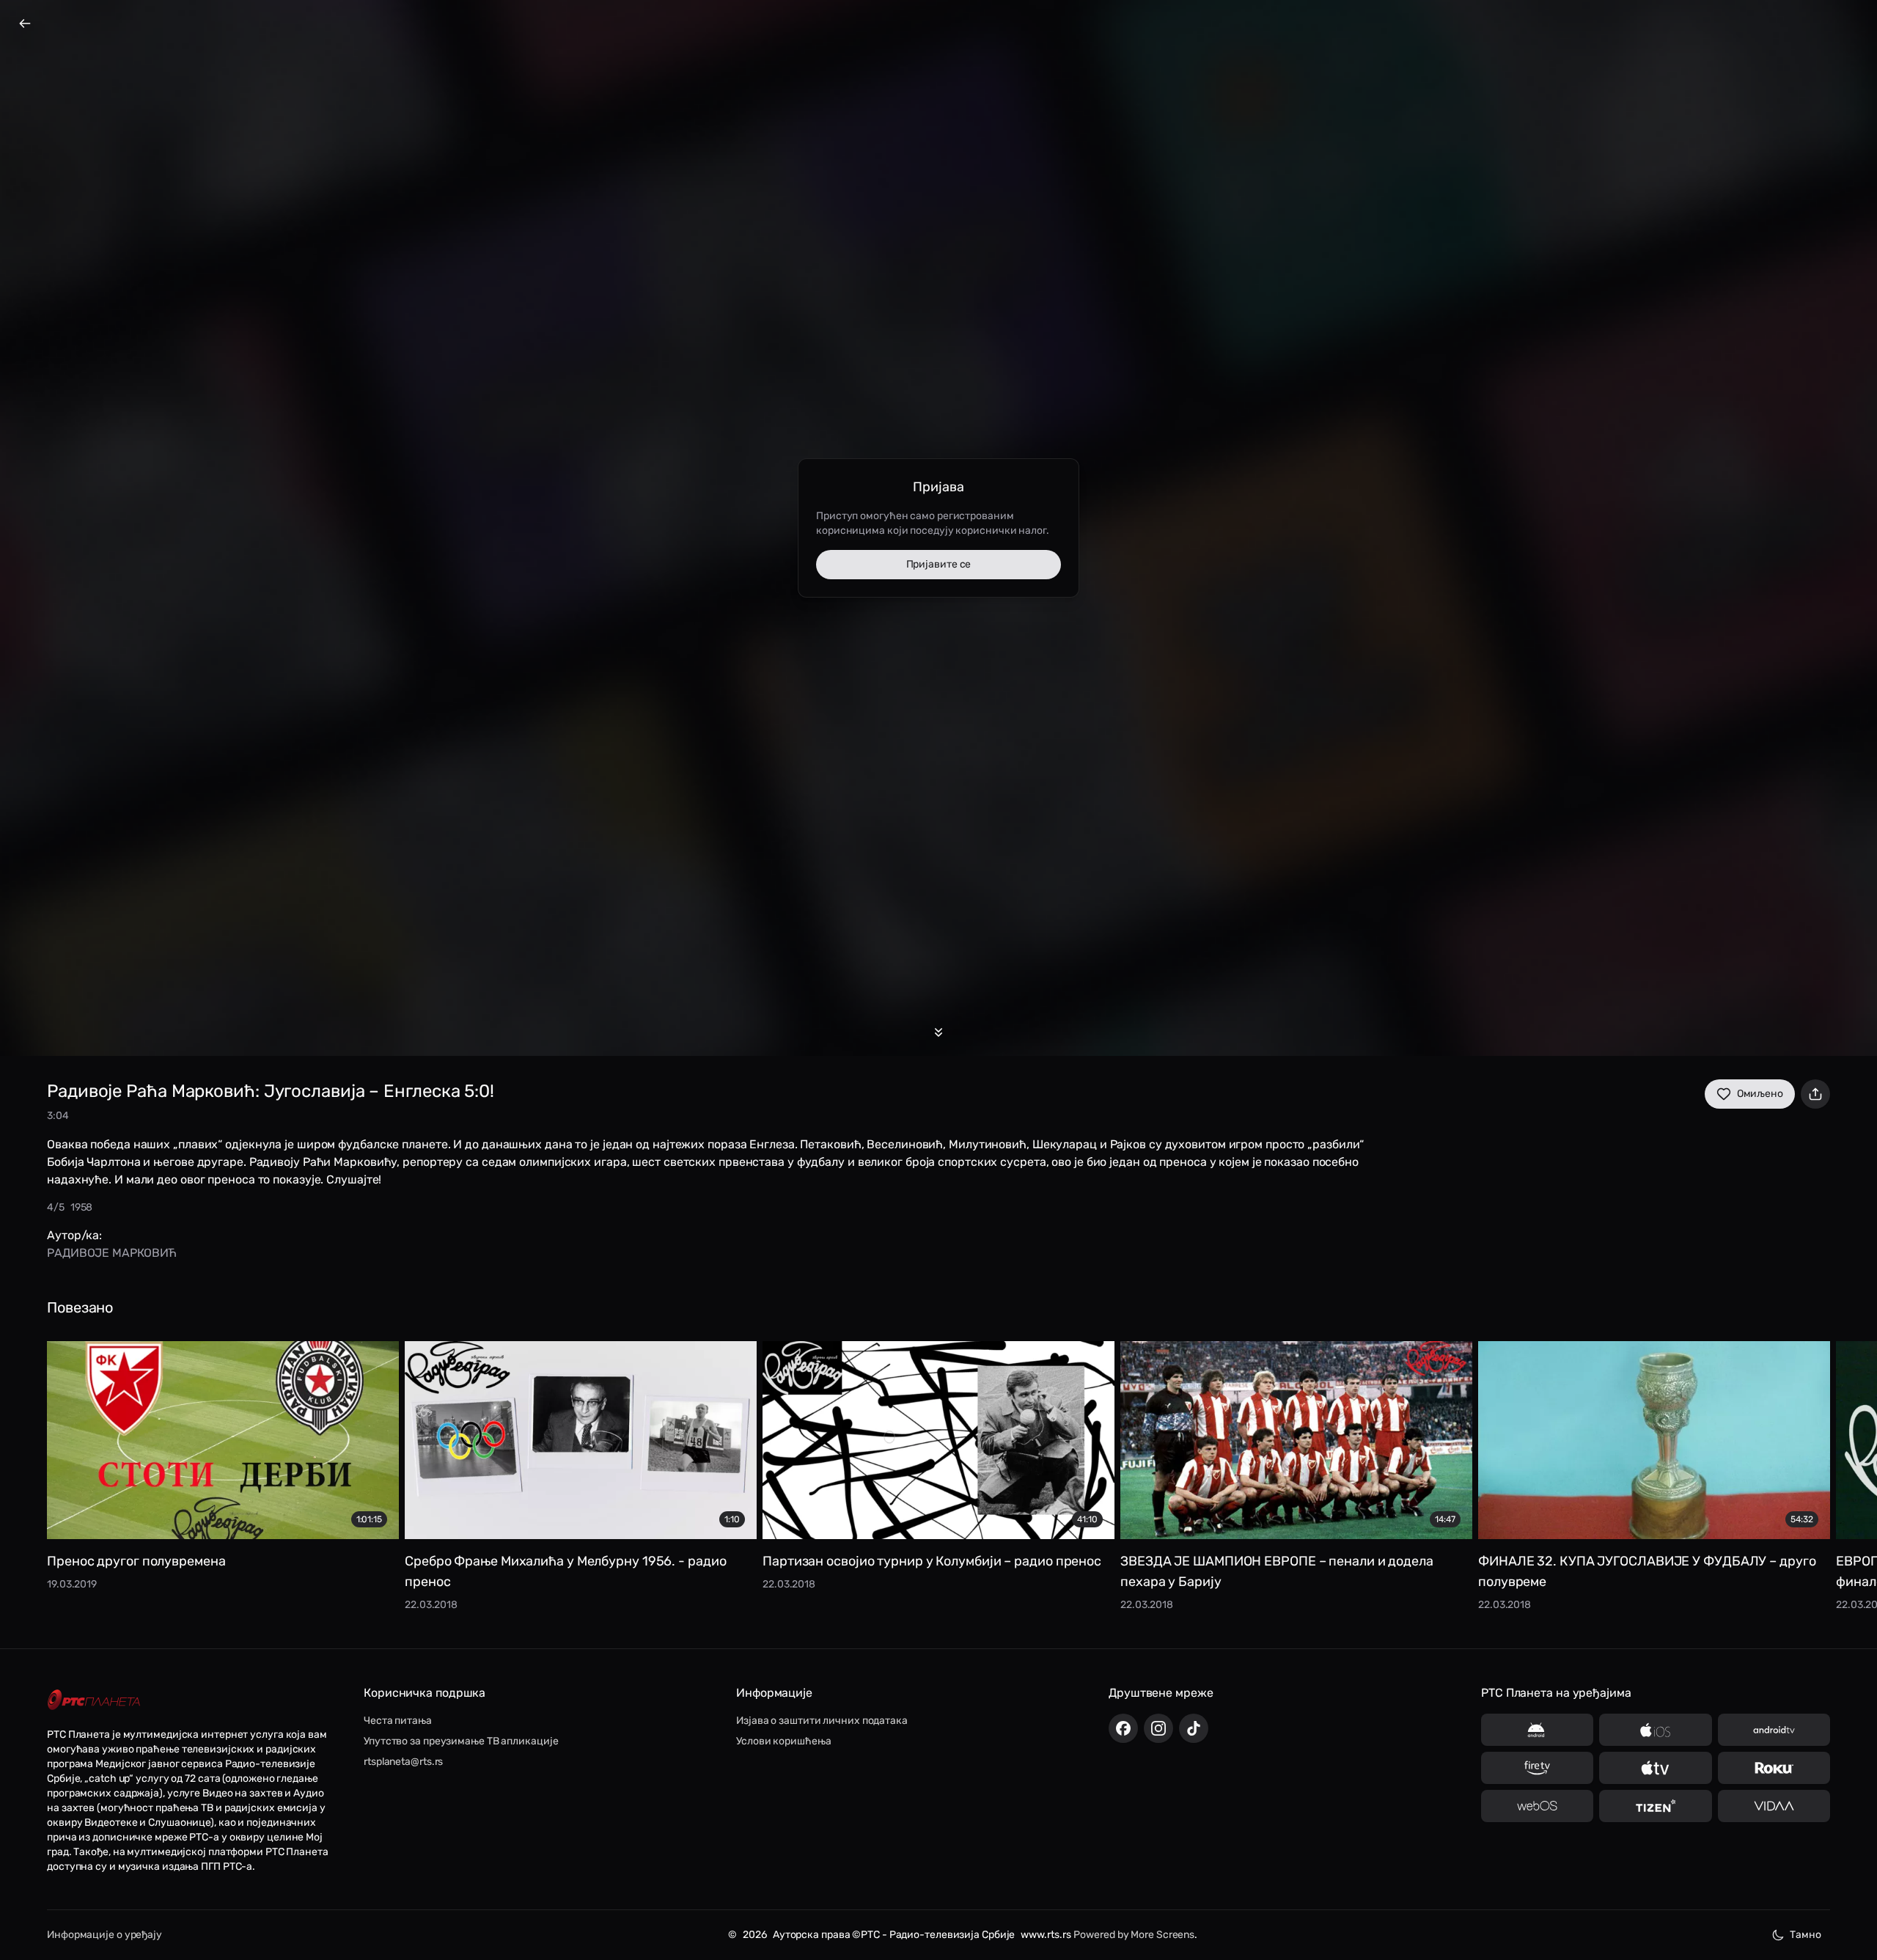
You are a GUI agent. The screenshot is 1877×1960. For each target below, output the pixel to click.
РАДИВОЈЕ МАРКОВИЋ (112, 1253)
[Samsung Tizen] (1655, 1806)
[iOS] (1655, 1730)
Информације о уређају (104, 1935)
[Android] (1537, 1730)
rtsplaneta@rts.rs (403, 1762)
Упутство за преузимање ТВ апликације (461, 1741)
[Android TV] (1774, 1730)
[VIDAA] (1774, 1806)
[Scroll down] (938, 1032)
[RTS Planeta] (94, 1700)
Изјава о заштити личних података (822, 1721)
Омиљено (1760, 1094)
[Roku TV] (1774, 1768)
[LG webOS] (1537, 1806)
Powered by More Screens (1134, 1935)
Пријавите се (939, 564)
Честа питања (398, 1721)
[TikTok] (1194, 1728)
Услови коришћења (783, 1741)
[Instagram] (1158, 1728)
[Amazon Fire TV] (1537, 1768)
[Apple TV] (1655, 1768)
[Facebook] (1123, 1728)
